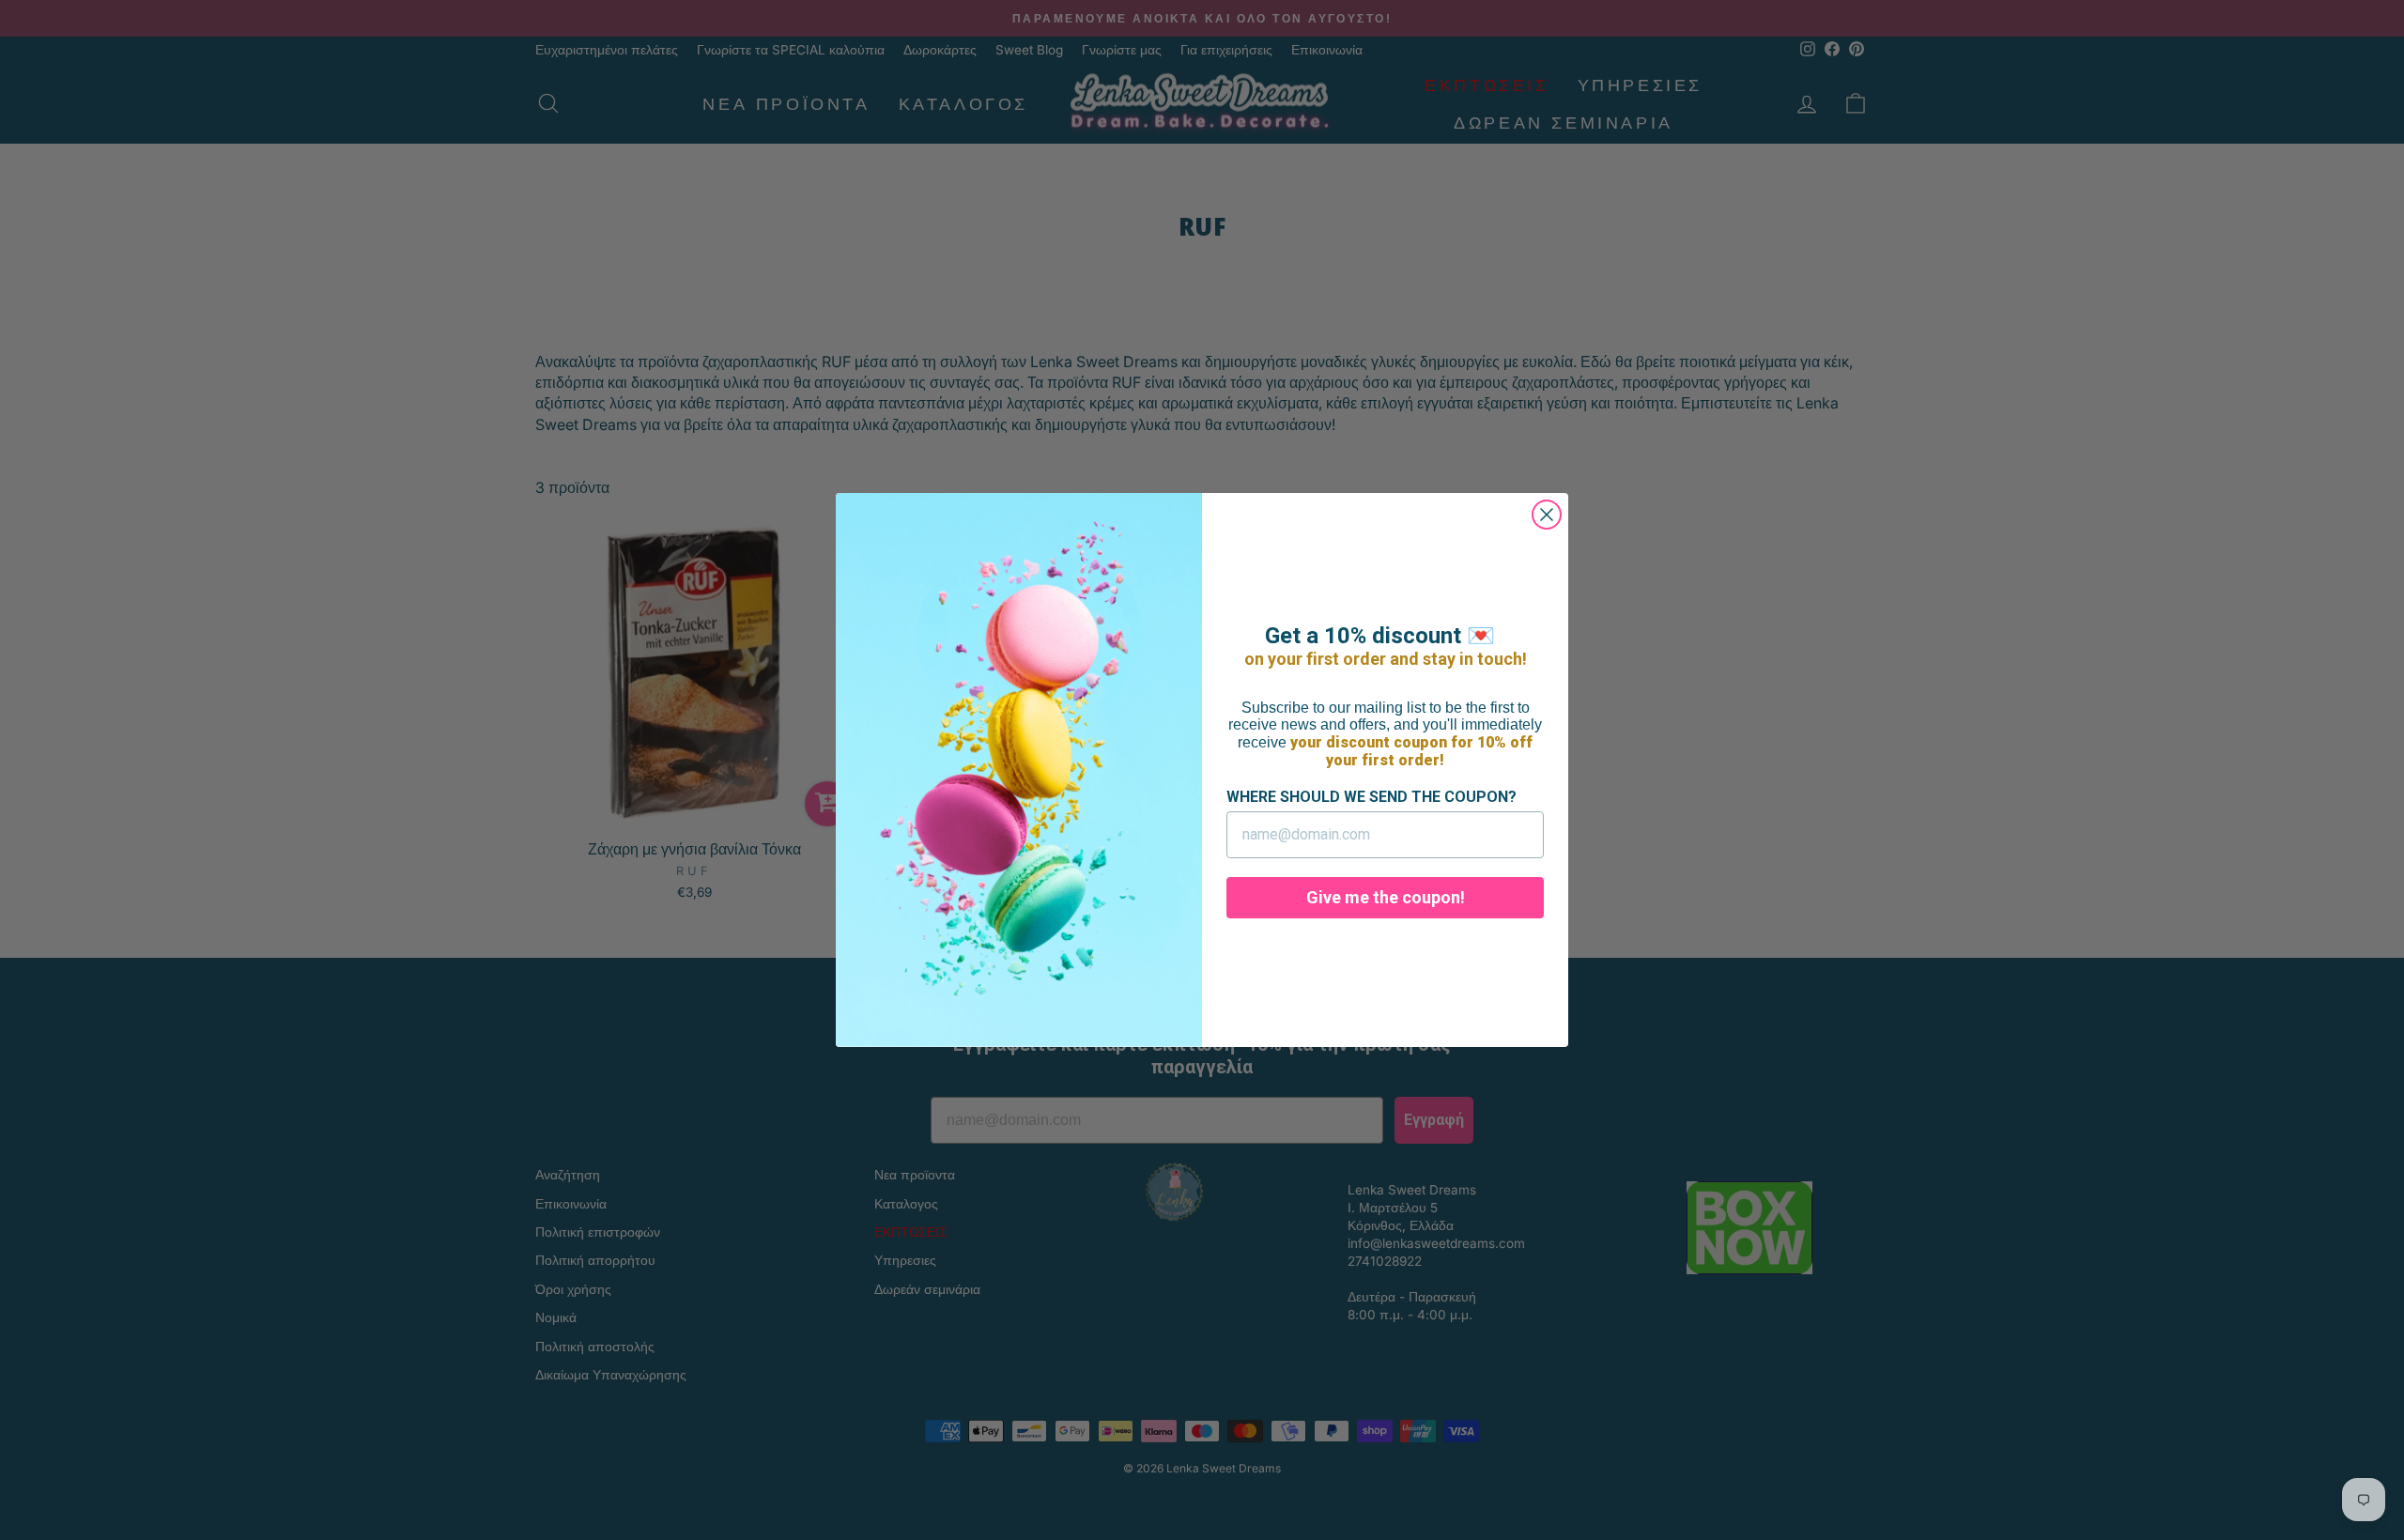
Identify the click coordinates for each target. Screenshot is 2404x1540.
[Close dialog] (1547, 515)
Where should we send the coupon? (1372, 797)
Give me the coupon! (1386, 897)
